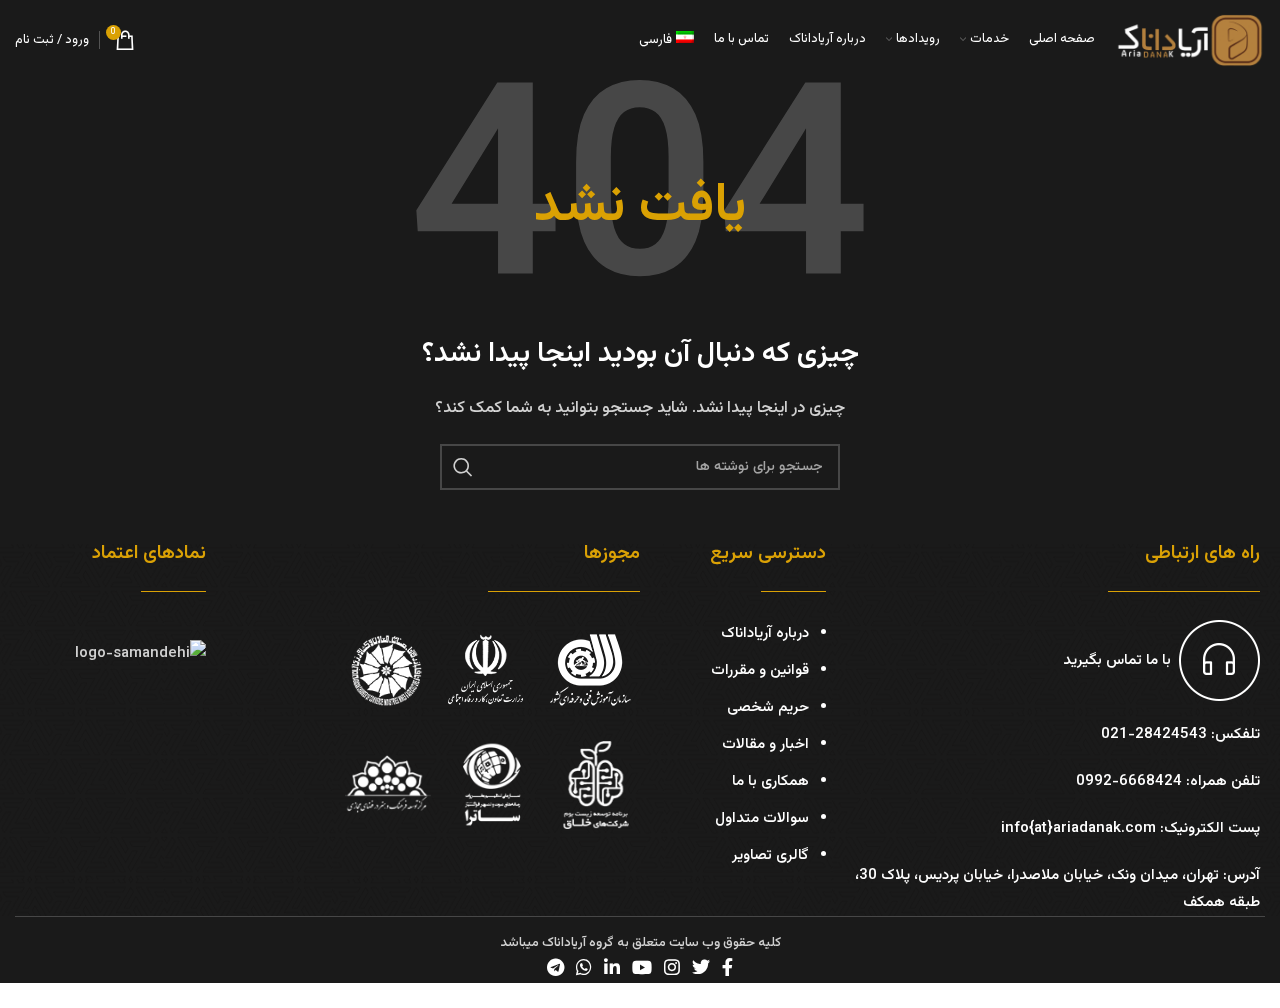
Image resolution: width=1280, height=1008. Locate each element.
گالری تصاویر (770, 855)
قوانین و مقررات (760, 670)
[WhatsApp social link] (584, 967)
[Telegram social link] (555, 967)
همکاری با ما (770, 781)
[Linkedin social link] (612, 967)
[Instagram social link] (672, 967)
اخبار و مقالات (765, 744)
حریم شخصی (768, 707)
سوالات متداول (762, 818)
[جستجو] (463, 467)
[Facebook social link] (727, 967)
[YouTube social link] (642, 967)
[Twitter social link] (701, 967)
